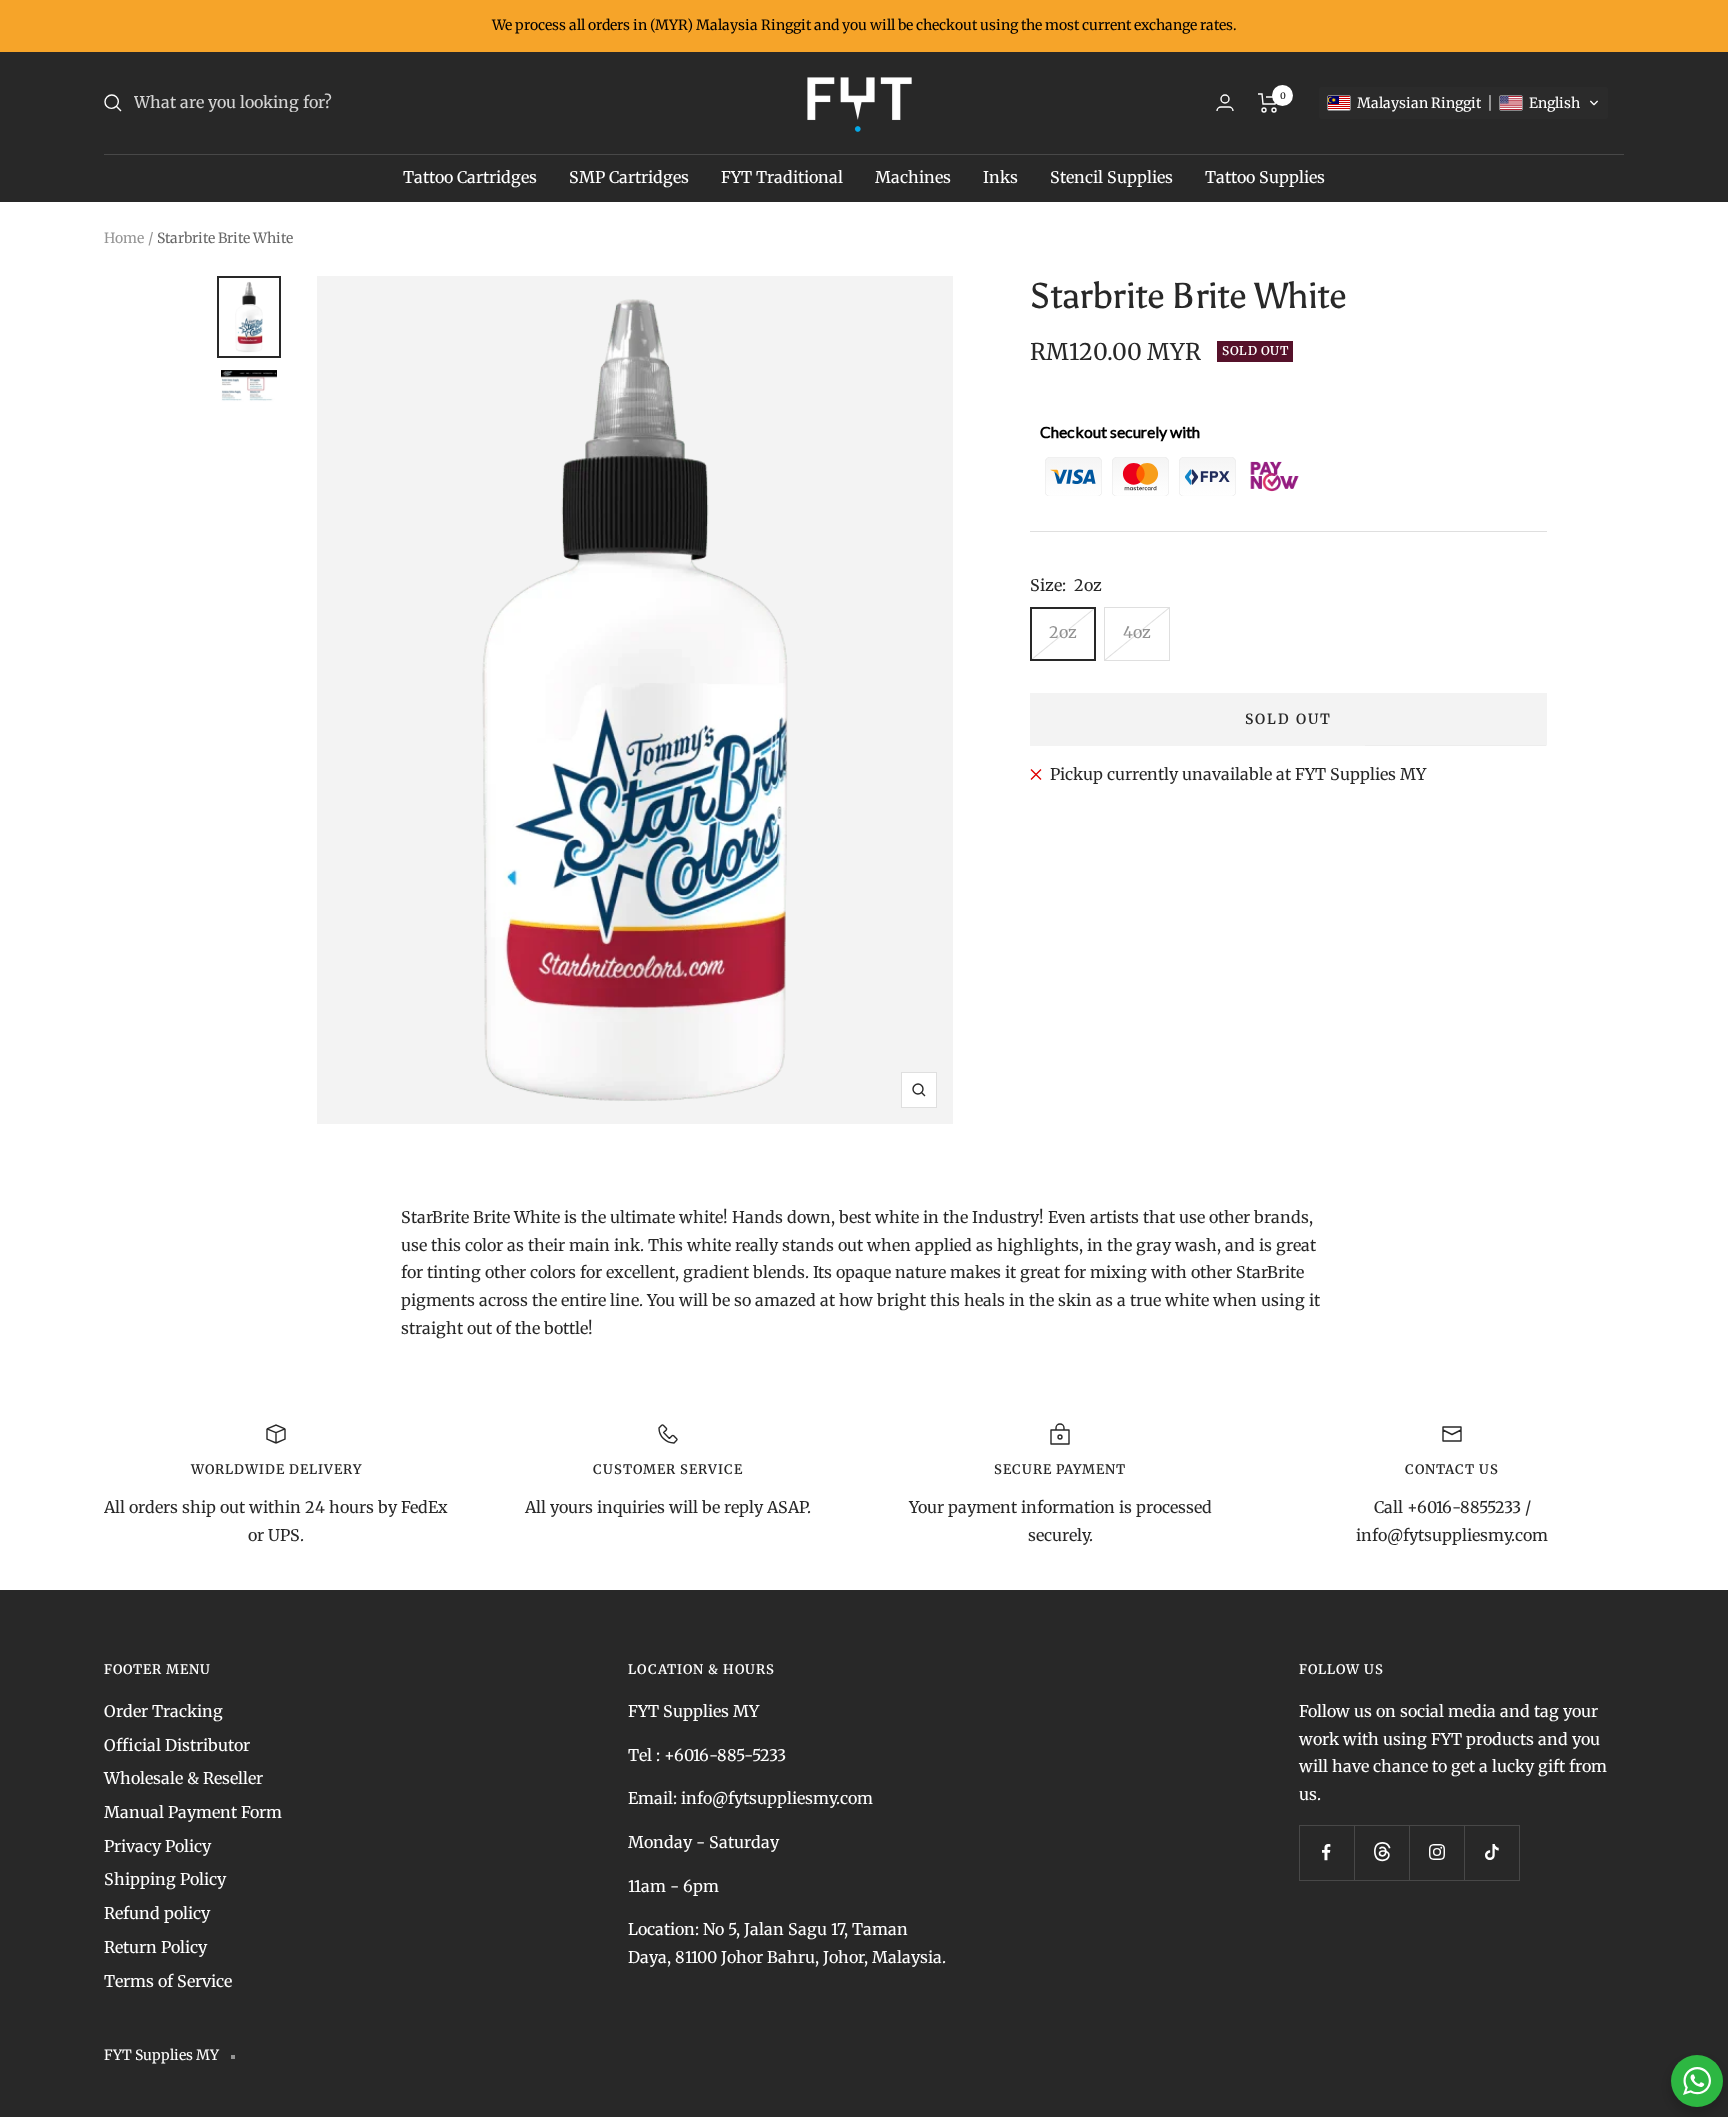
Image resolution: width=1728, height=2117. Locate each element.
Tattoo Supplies (1265, 177)
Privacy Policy (157, 1846)
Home (124, 238)
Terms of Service (168, 1981)
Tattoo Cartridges (470, 177)
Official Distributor (177, 1745)
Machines (913, 177)
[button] (1463, 103)
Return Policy (155, 1947)
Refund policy (157, 1913)
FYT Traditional (782, 177)
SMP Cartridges (629, 177)
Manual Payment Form (193, 1812)
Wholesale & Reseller (183, 1778)
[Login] (1225, 102)
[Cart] (1268, 103)
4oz (1137, 632)
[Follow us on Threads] (1381, 1852)
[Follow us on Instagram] (1436, 1852)
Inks (1000, 177)
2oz (1063, 632)
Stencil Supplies (1111, 177)
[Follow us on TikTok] (1491, 1852)
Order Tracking (163, 1711)
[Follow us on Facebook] (1326, 1852)
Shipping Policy (165, 1879)
